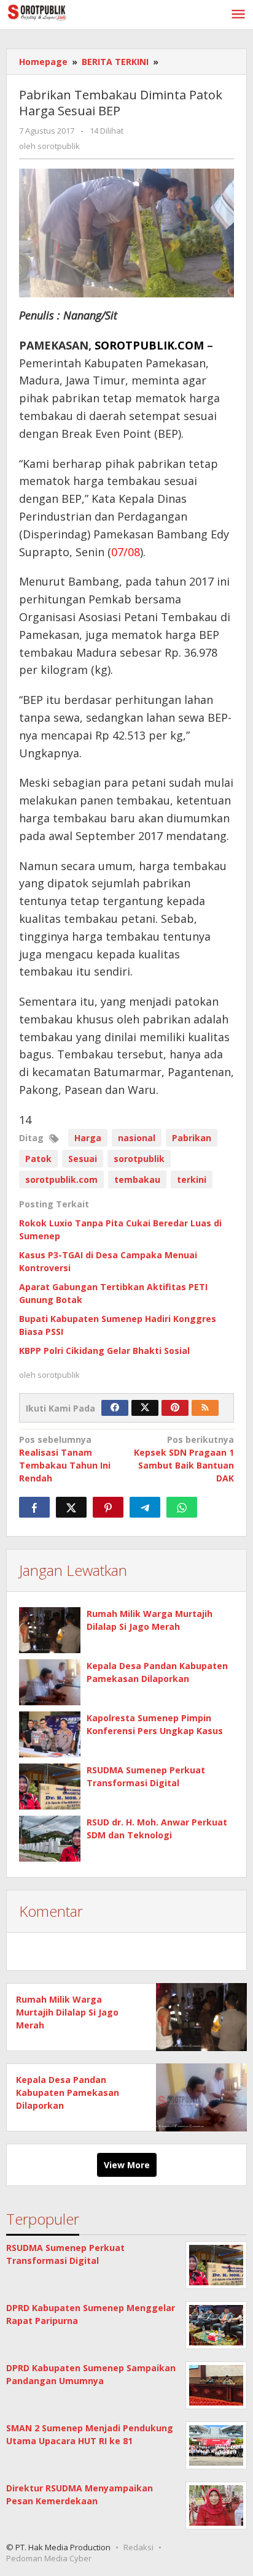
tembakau (137, 1179)
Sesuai (83, 1159)
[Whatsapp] (182, 1507)
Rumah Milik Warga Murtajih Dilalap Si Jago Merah (67, 2012)
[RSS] (205, 1408)
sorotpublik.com (61, 1179)
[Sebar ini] (34, 1507)
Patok (38, 1159)
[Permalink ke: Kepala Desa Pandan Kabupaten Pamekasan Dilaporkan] (50, 1682)
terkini (192, 1179)
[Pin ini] (108, 1507)
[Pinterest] (175, 1408)
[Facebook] (115, 1408)
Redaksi (138, 2547)
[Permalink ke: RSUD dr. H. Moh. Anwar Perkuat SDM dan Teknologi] (50, 1839)
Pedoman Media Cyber (49, 2558)
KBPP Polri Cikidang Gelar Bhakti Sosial (104, 1351)
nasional (137, 1138)
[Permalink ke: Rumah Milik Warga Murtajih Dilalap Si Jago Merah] (50, 1630)
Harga (88, 1138)
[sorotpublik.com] (61, 11)
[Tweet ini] (71, 1507)
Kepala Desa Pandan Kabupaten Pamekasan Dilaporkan (68, 2093)
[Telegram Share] (145, 1507)
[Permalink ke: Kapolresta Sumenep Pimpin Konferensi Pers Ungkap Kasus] (50, 1734)
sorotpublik (139, 1159)
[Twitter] (145, 1408)
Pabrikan (192, 1138)
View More (127, 2165)
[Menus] (238, 15)
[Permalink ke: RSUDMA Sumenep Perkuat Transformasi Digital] (50, 1787)
